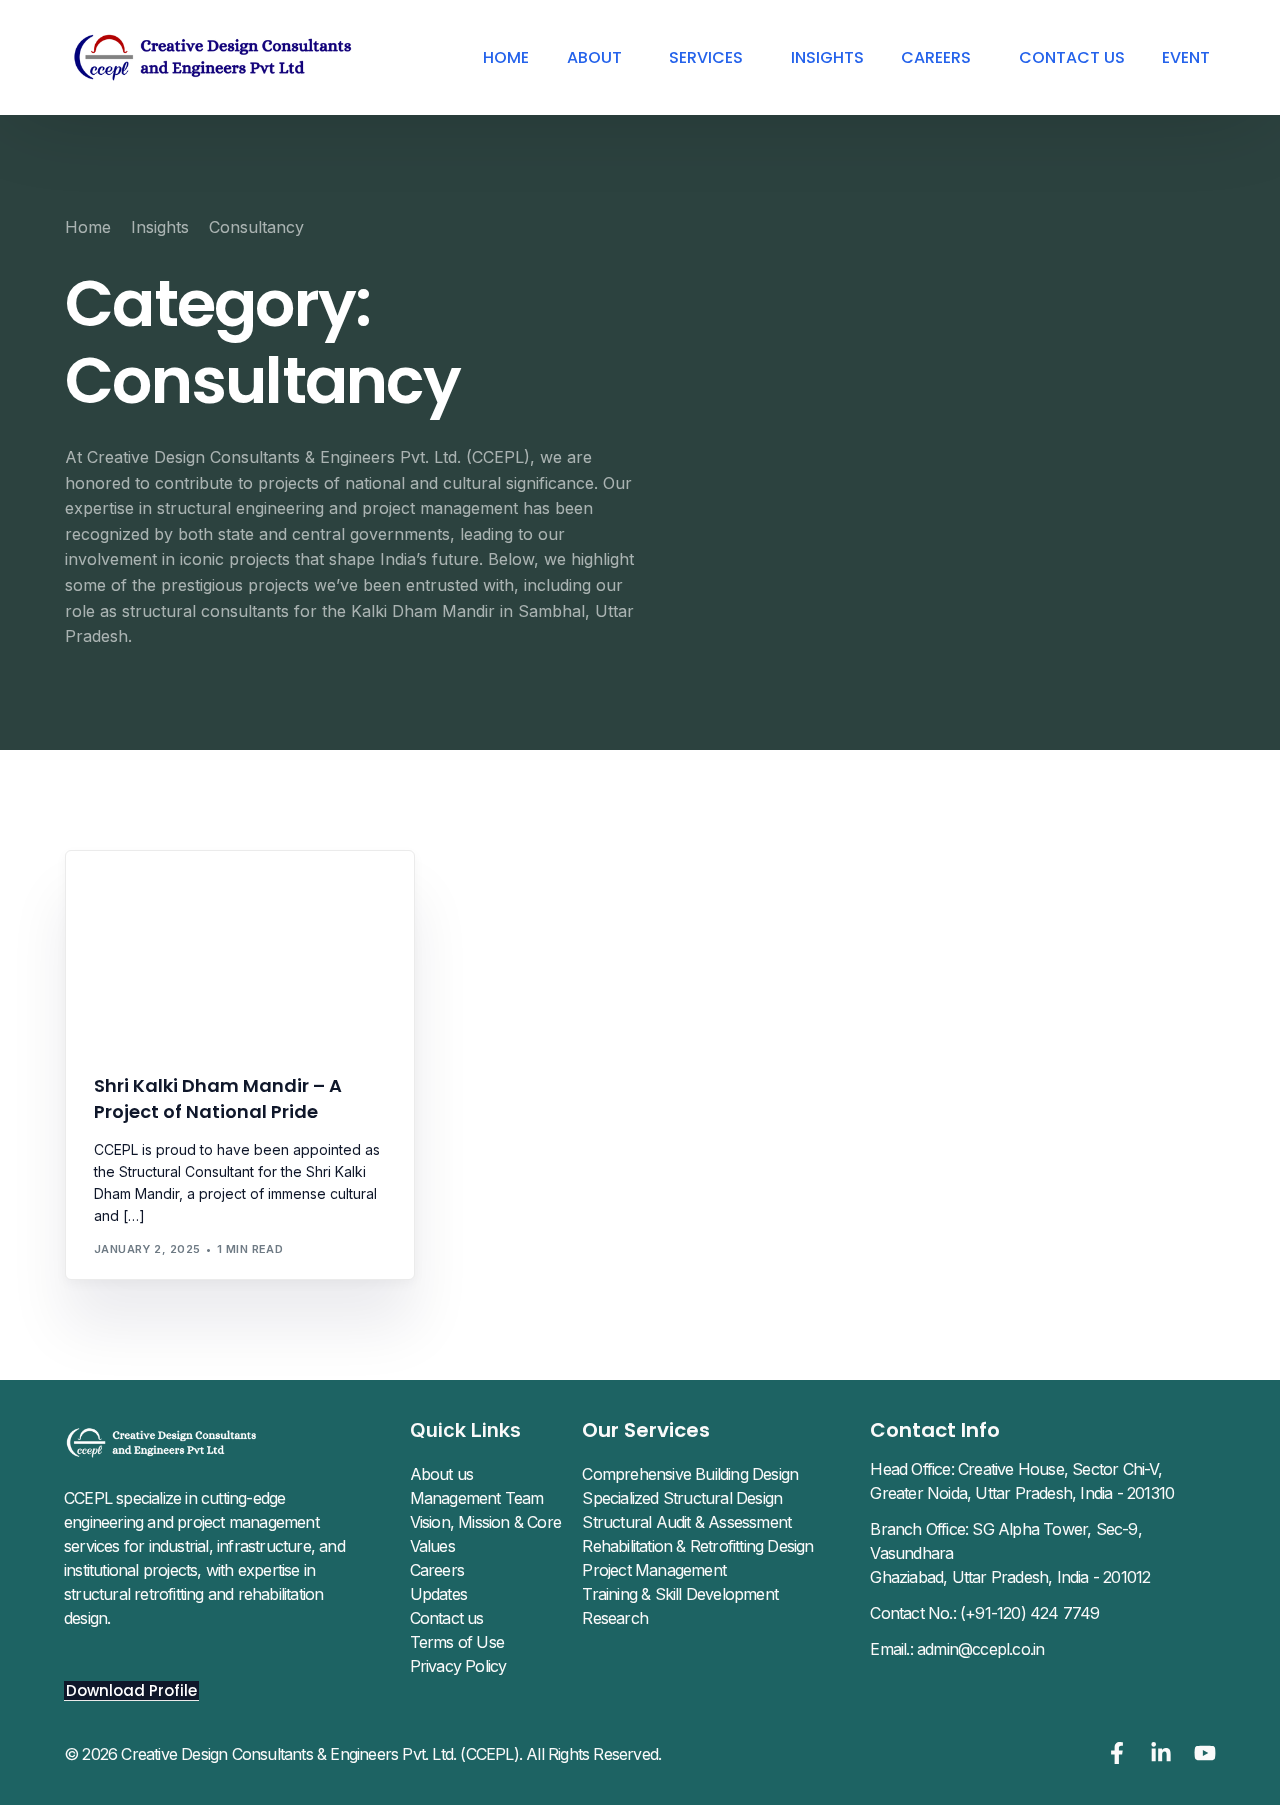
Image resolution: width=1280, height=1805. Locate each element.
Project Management (654, 1570)
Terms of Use (457, 1642)
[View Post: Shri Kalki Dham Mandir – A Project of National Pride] (240, 950)
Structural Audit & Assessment (686, 1522)
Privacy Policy (458, 1666)
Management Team (477, 1498)
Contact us (447, 1618)
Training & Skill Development (680, 1594)
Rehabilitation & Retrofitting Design (697, 1546)
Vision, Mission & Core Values (485, 1534)
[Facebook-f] (1117, 1753)
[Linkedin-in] (1161, 1753)
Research (615, 1618)
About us (442, 1474)
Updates (438, 1594)
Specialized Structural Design (682, 1498)
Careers (437, 1570)
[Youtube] (1205, 1753)
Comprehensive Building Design (690, 1474)
